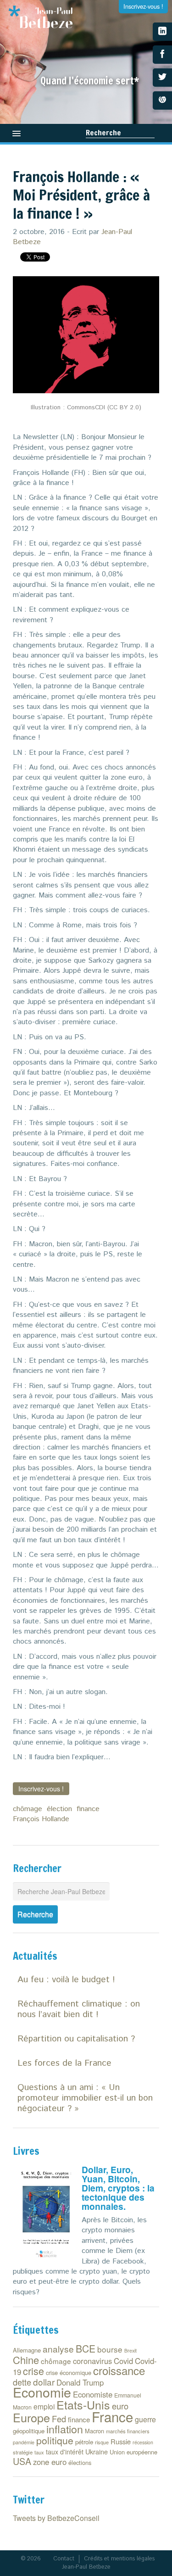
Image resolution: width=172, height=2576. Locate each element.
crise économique (69, 2372)
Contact (64, 2559)
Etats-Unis (83, 2404)
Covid (123, 2361)
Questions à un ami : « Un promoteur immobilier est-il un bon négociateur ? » (85, 2098)
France (112, 2416)
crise (33, 2371)
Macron (94, 2431)
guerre (145, 2419)
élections (80, 2462)
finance (88, 1809)
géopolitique (29, 2431)
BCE (86, 2348)
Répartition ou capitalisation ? (76, 2039)
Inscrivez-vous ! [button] (41, 1789)
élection (59, 1809)
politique (55, 2440)
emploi (44, 2406)
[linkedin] (162, 32)
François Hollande (41, 1819)
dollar (44, 2382)
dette (22, 2382)
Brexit (130, 2350)
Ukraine (97, 2451)
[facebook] (162, 55)
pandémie (24, 2442)
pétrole (84, 2442)
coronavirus (92, 2361)
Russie (121, 2441)
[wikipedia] (162, 100)
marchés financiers (128, 2431)
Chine (26, 2360)
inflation (65, 2429)
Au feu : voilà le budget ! (66, 1980)
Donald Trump (80, 2382)
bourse (110, 2349)
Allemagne (27, 2350)
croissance (119, 2370)
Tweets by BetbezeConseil (56, 2518)
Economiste (93, 2394)
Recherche (103, 133)
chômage (28, 1809)
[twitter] (162, 78)
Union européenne (133, 2452)
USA (22, 2461)
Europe (31, 2417)
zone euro (50, 2462)
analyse (58, 2349)
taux (39, 2452)
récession (143, 2442)
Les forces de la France (64, 2063)
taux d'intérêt (65, 2452)
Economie (42, 2392)
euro (120, 2406)
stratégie (23, 2452)
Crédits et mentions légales (119, 2559)
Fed (59, 2419)
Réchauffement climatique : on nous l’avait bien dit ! (79, 2009)
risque (102, 2442)
